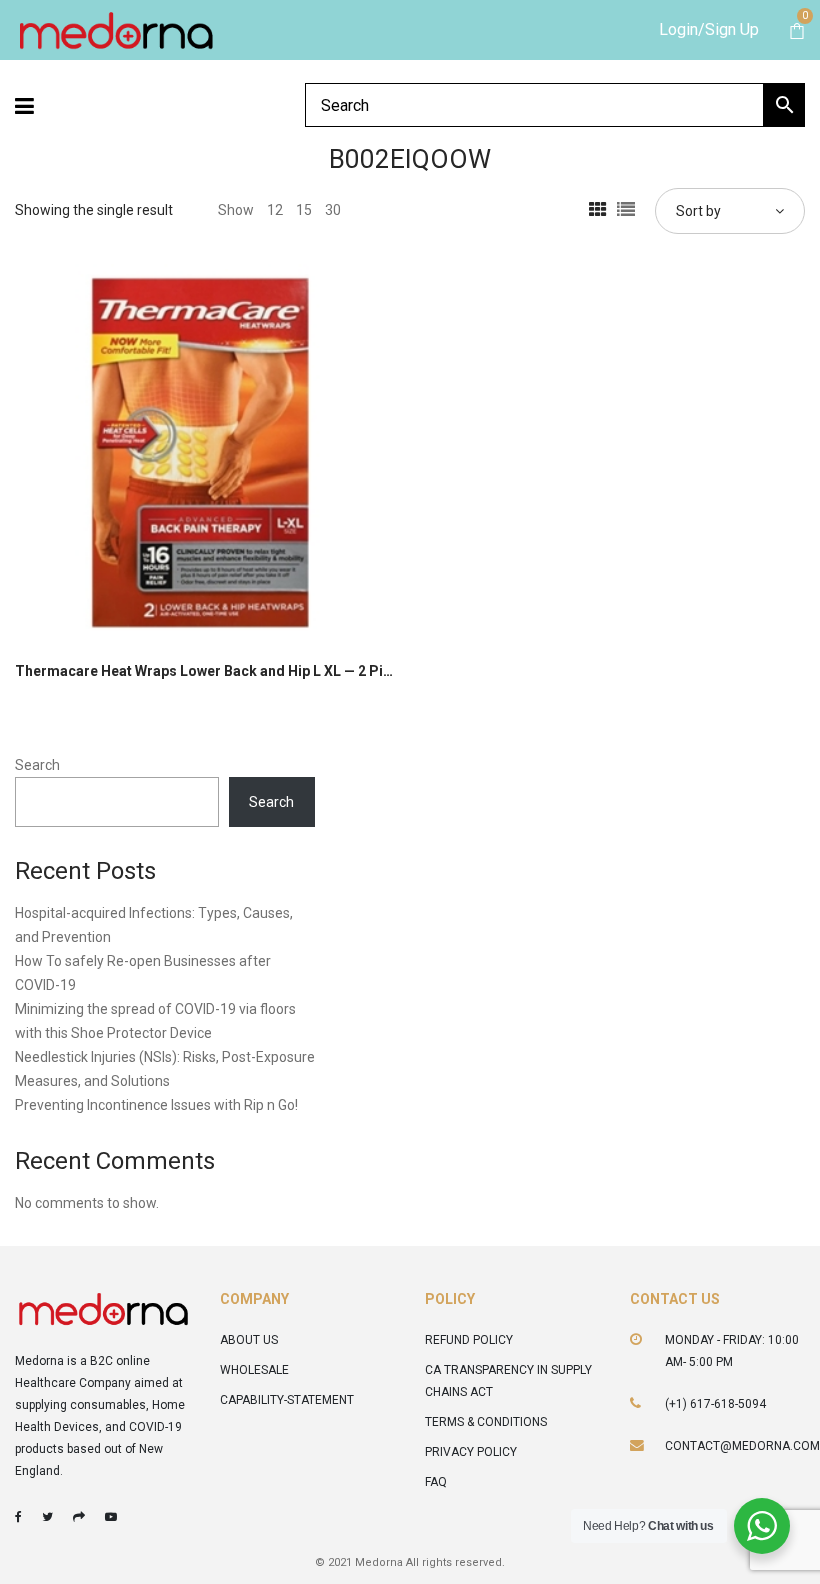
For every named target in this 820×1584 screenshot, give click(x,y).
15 (304, 210)
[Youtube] (111, 1517)
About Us (249, 1340)
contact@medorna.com (742, 1446)
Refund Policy (469, 1340)
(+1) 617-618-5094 (715, 1404)
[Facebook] (18, 1517)
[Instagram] (79, 1517)
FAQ (436, 1482)
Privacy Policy (471, 1452)
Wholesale (254, 1370)
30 (333, 210)
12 (275, 210)
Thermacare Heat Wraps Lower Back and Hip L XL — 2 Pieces (215, 671)
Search (37, 765)
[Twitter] (47, 1517)
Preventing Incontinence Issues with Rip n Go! (156, 1105)
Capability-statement (287, 1400)
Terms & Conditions (486, 1422)
